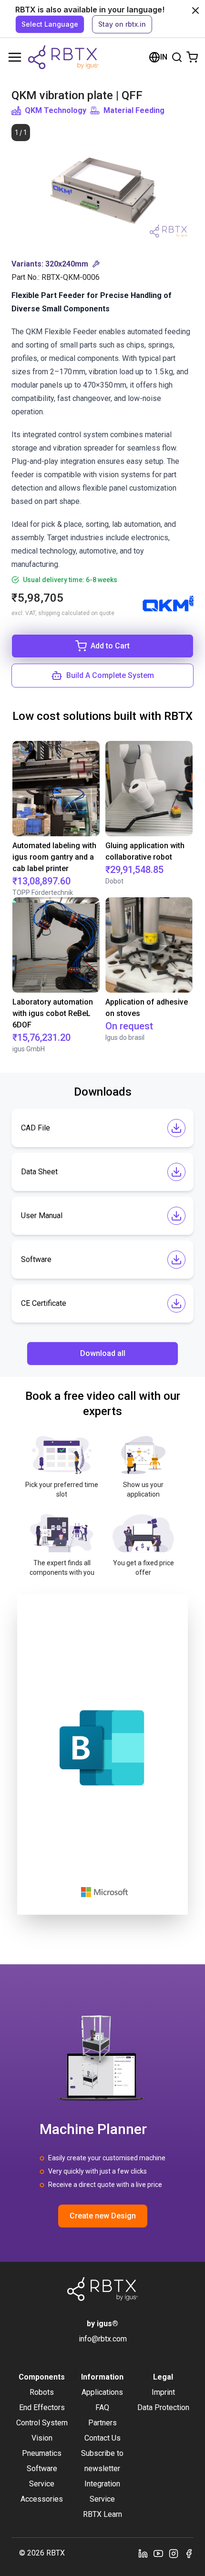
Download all (103, 1353)
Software (42, 2468)
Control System (42, 2423)
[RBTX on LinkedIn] (143, 2553)
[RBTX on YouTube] (158, 2553)
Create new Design (103, 2216)
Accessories (42, 2499)
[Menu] (15, 57)
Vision (42, 2438)
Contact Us (102, 2438)
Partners (102, 2423)
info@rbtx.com (103, 2339)
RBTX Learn (102, 2514)
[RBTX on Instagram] (174, 2553)
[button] (102, 264)
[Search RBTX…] (177, 57)
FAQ (102, 2407)
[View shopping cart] (192, 57)
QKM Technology (56, 110)
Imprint (163, 2392)
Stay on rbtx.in (122, 24)
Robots (42, 2392)
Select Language (50, 24)
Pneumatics (42, 2453)
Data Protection (163, 2407)
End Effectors (42, 2407)
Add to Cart (110, 646)
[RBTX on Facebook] (189, 2553)
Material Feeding (134, 110)
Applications (102, 2392)
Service (42, 2484)
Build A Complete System (110, 675)
